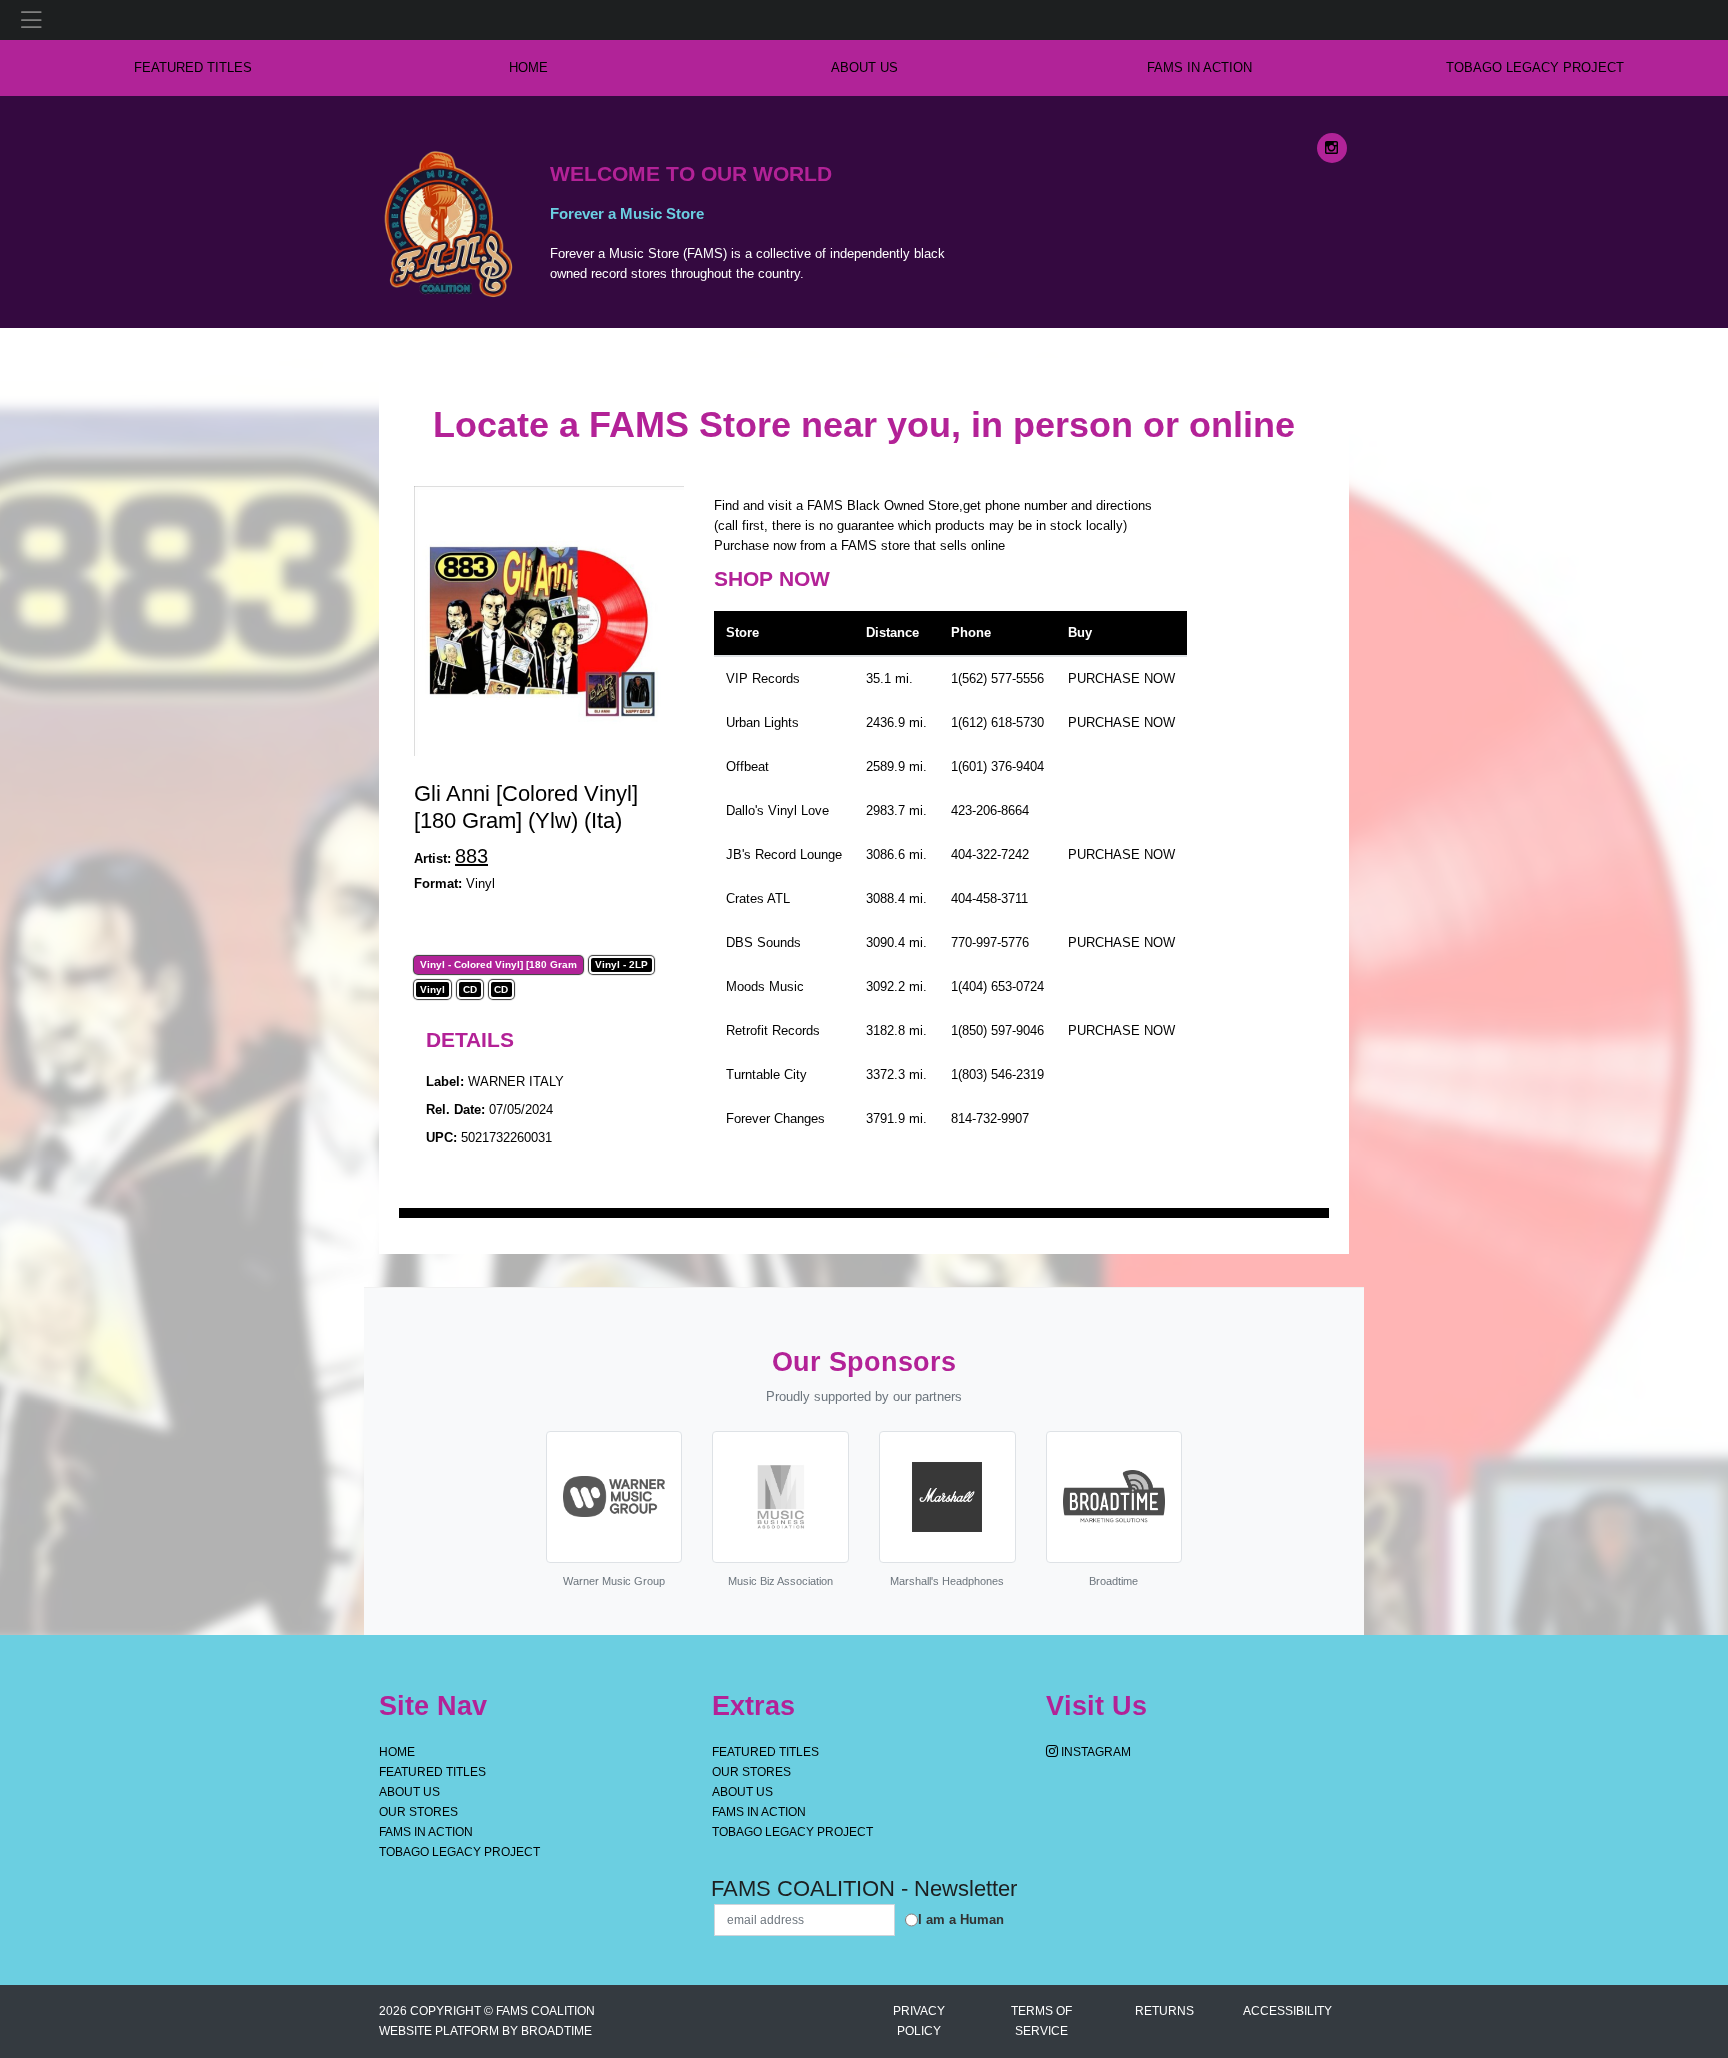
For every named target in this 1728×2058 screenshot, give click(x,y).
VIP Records (763, 678)
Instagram (1094, 1752)
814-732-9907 (990, 1118)
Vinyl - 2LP (621, 965)
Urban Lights (762, 722)
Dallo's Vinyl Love (777, 810)
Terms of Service (1041, 2021)
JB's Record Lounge (784, 854)
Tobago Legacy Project (1535, 67)
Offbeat (747, 766)
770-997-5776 (990, 942)
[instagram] (1332, 148)
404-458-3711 (989, 898)
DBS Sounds (763, 942)
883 (471, 856)
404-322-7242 (990, 854)
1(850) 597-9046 (997, 1030)
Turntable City (766, 1074)
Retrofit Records (773, 1030)
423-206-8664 (990, 810)
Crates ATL (758, 898)
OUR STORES (418, 1812)
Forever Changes (775, 1118)
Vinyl (432, 990)
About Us (864, 67)
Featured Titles (193, 67)
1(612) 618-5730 (997, 722)
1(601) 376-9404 (997, 766)
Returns (1164, 2011)
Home (397, 1752)
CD (470, 990)
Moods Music (765, 986)
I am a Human (961, 1919)
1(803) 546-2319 (997, 1074)
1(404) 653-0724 (997, 986)
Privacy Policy (919, 2021)
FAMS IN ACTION (1199, 67)
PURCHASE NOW (1121, 678)
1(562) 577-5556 (997, 678)
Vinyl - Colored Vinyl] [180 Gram (498, 965)
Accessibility (1287, 2011)
